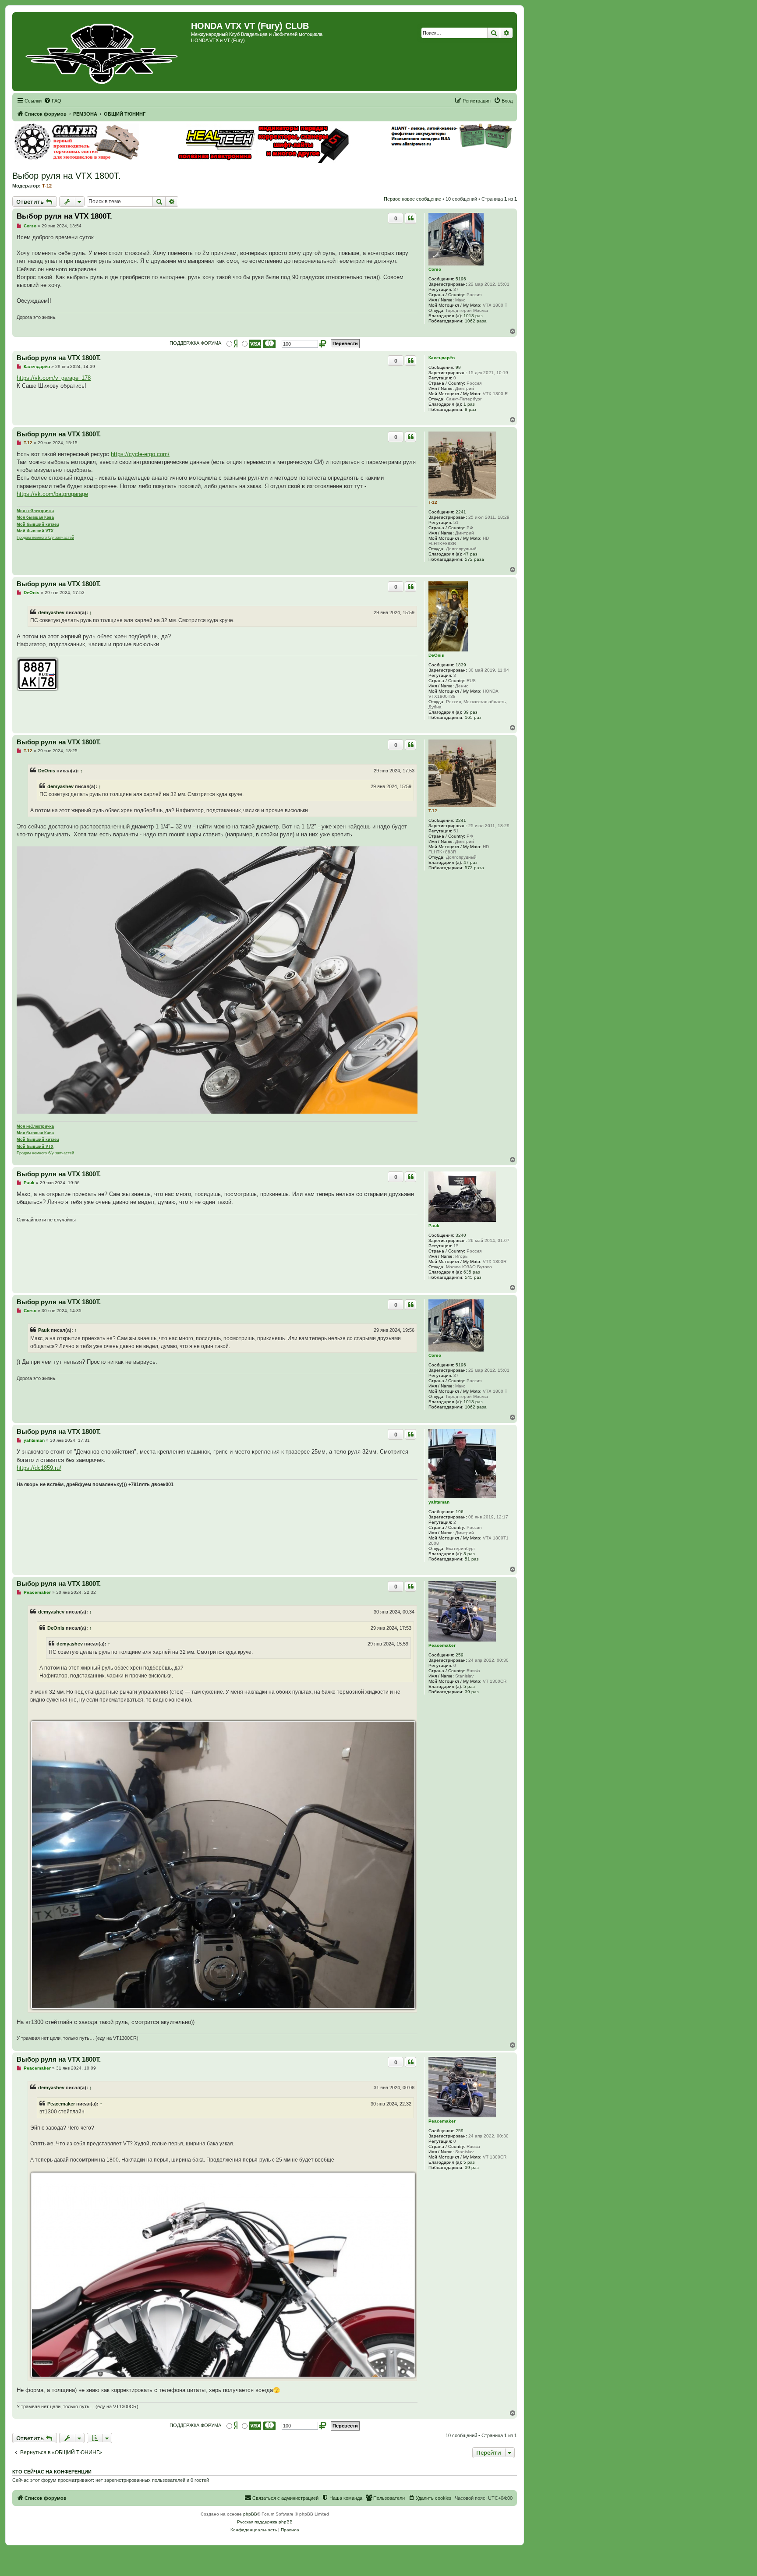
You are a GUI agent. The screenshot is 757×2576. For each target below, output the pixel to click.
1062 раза (476, 321)
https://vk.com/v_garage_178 (54, 378)
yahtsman (439, 1502)
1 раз (469, 404)
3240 (461, 1235)
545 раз (473, 1277)
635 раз (472, 1272)
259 (460, 1655)
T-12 (47, 186)
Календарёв (442, 358)
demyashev (51, 612)
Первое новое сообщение (412, 199)
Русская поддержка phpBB (265, 2522)
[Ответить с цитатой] (410, 218)
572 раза (474, 559)
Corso (435, 269)
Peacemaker (442, 1645)
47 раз (470, 554)
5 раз (469, 1686)
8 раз (470, 409)
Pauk (434, 1226)
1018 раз (473, 316)
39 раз (470, 712)
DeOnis (436, 655)
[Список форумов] (103, 52)
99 (458, 367)
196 (460, 1512)
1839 (461, 665)
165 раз (473, 717)
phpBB (250, 2514)
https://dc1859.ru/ (39, 1468)
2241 (461, 512)
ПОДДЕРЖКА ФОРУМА (195, 343)
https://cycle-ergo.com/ (140, 454)
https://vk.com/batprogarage (52, 494)
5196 (461, 279)
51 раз (472, 1559)
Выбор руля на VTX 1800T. (67, 176)
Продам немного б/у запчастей (45, 538)
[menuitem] (53, 101)
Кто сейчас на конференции (52, 2472)
